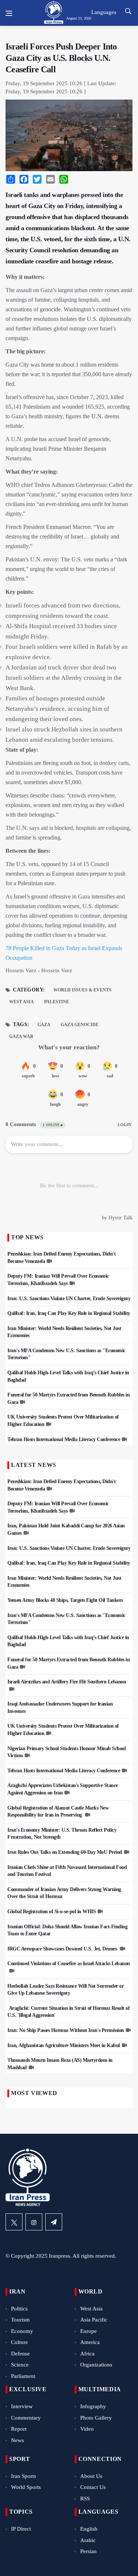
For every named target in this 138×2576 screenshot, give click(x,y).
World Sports (26, 2487)
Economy (22, 2331)
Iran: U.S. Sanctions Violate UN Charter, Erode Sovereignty (69, 1299)
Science (20, 2365)
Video (87, 2429)
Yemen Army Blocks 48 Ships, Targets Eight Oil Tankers (65, 1600)
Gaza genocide (80, 1025)
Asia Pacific (94, 2320)
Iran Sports (24, 2476)
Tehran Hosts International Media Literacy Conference (64, 1439)
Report (19, 2429)
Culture (20, 2342)
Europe (89, 2331)
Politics (19, 2309)
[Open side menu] (9, 13)
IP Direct (21, 2529)
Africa (87, 2354)
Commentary (26, 2418)
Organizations (96, 2365)
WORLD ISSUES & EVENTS (82, 990)
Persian (89, 2551)
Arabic (88, 2540)
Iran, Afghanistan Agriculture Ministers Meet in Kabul (64, 2045)
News (17, 2440)
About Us (91, 2476)
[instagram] (34, 2222)
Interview (22, 2406)
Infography (93, 2406)
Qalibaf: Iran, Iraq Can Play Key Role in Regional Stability (69, 1313)
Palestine (57, 1002)
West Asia (22, 1002)
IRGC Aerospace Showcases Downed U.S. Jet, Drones (63, 1949)
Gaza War (21, 1036)
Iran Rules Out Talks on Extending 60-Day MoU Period (65, 1852)
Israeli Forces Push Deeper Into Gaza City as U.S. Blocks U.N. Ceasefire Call (61, 58)
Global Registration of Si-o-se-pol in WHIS (52, 1912)
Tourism (20, 2320)
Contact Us (93, 2487)
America (90, 2342)
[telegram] (54, 2222)
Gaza (44, 1025)
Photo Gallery (96, 2418)
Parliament (23, 2376)
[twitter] (14, 2222)
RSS (85, 2499)
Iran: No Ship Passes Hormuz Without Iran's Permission (66, 2030)
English (89, 2529)
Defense (20, 2354)
